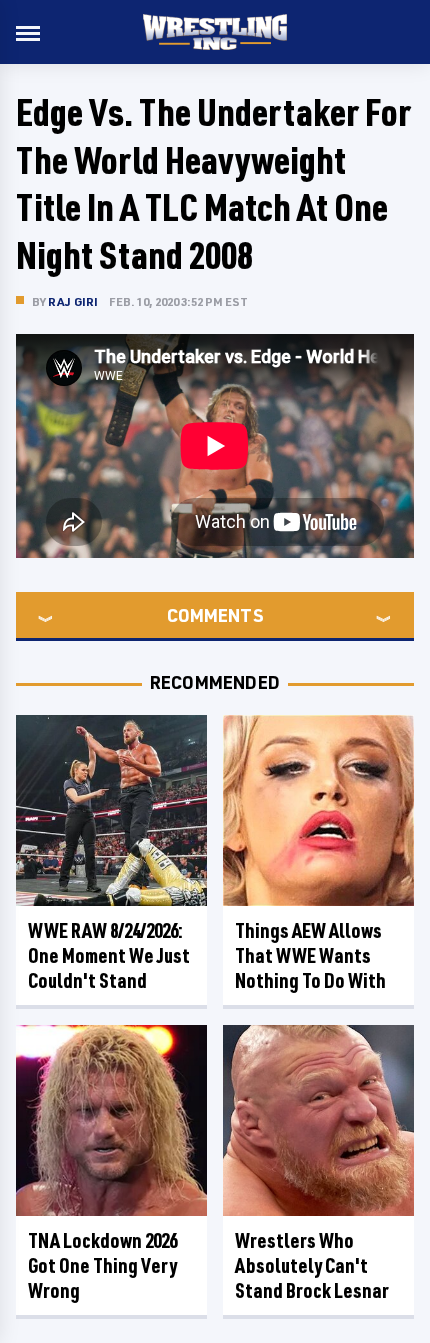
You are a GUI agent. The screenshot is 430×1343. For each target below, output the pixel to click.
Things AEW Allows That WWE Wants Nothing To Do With (310, 955)
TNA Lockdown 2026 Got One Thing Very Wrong (102, 1265)
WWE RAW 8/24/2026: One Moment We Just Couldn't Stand (109, 955)
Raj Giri (73, 301)
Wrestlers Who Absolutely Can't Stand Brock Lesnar (312, 1265)
